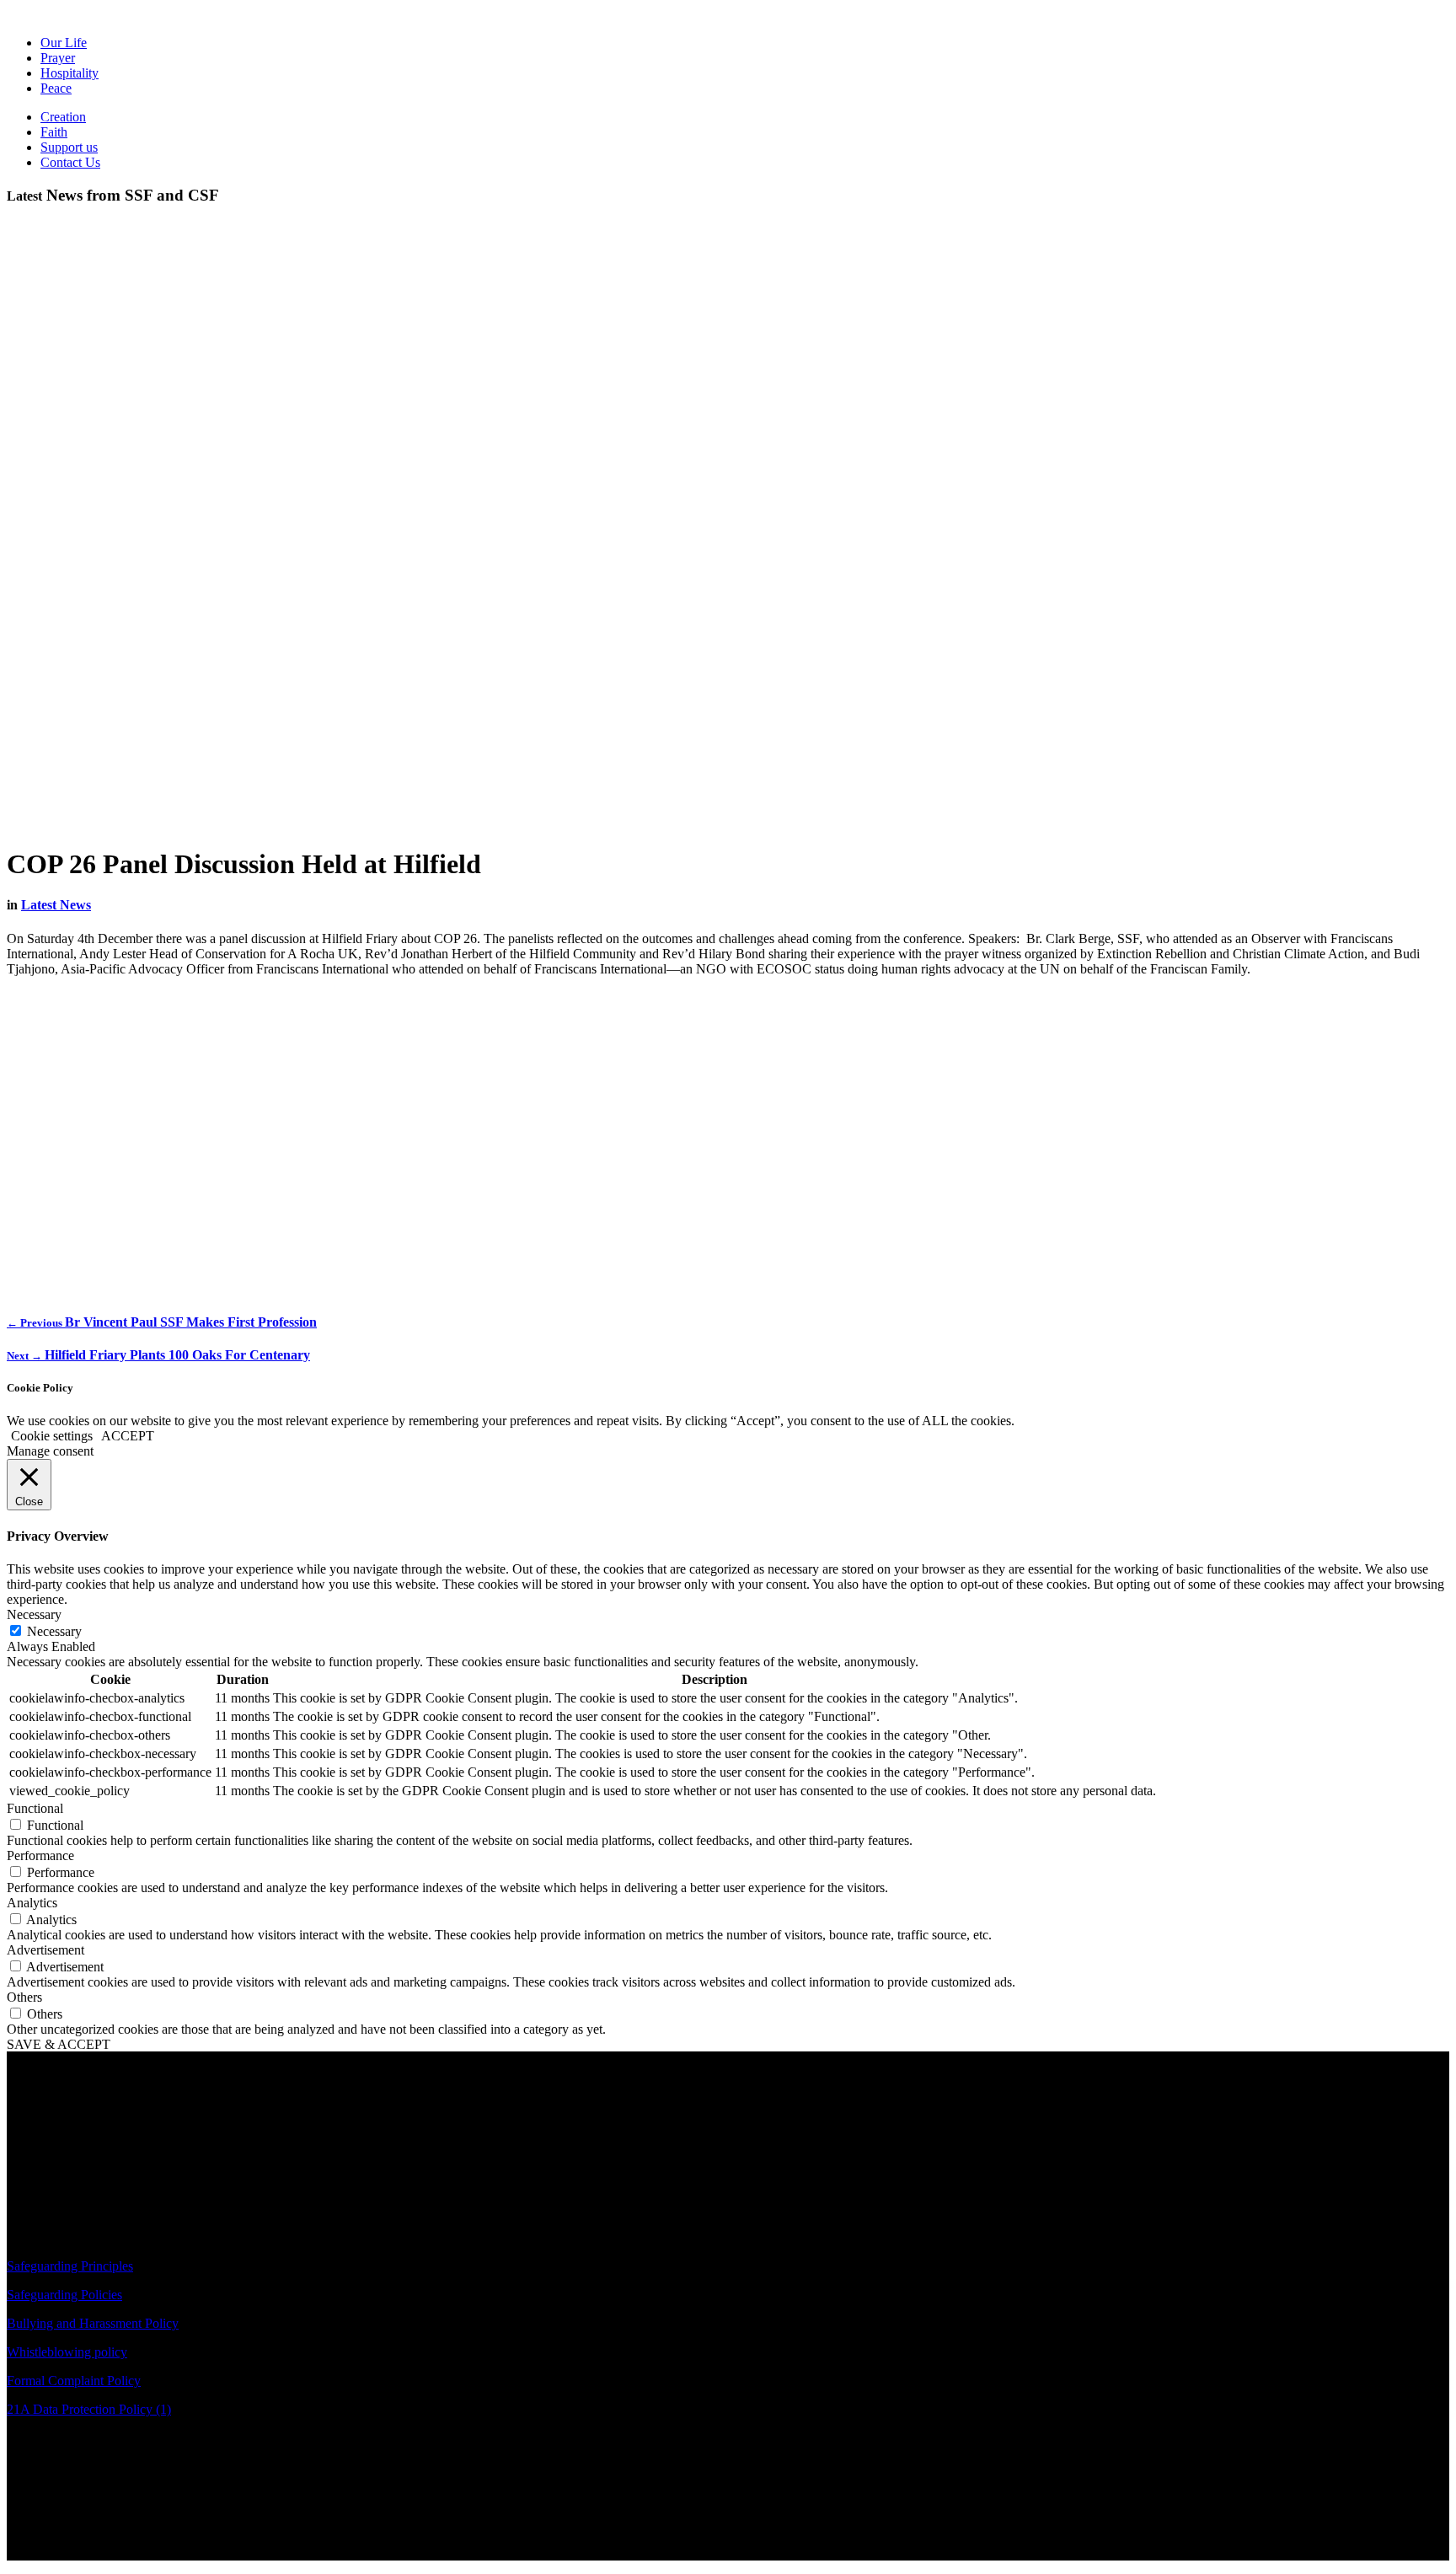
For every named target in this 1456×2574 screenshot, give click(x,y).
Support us (69, 147)
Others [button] (24, 1997)
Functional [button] (35, 1808)
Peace (56, 88)
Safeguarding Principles (70, 2266)
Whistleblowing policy (67, 2352)
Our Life (64, 43)
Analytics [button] (32, 1903)
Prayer (58, 58)
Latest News (56, 905)
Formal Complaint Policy (74, 2381)
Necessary (54, 1631)
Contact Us (70, 162)
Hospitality (70, 73)
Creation (63, 117)
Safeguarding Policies (64, 2295)
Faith (54, 132)
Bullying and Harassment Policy (93, 2323)
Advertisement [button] (45, 1950)
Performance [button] (40, 1855)
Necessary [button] (34, 1614)
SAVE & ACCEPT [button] (59, 2044)
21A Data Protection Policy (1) (89, 2409)
